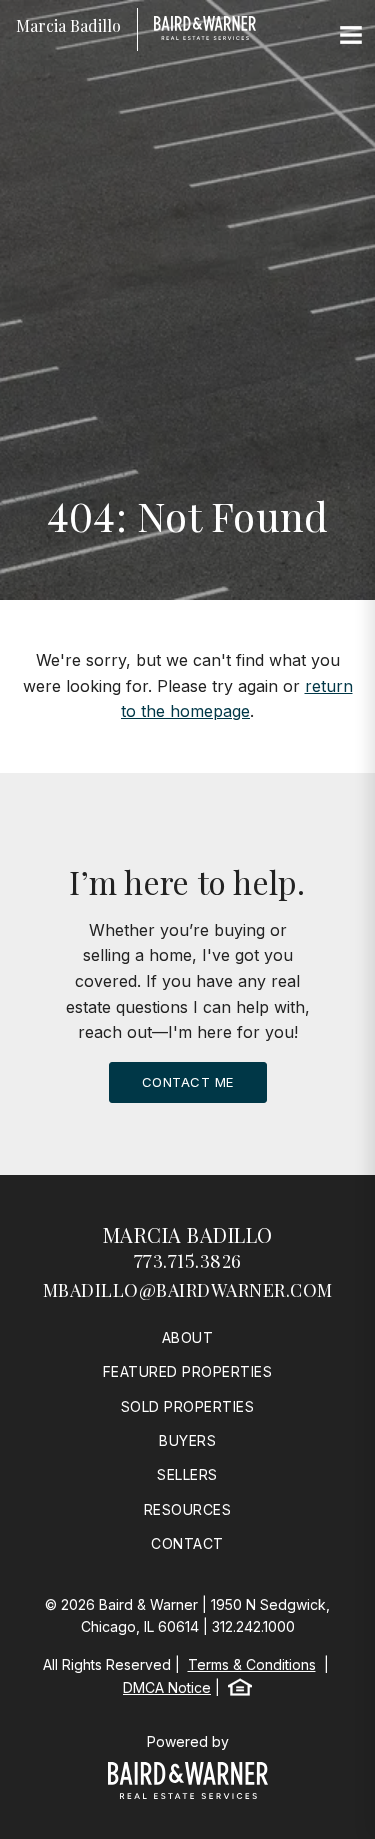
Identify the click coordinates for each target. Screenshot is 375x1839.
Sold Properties (188, 1406)
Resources (188, 1509)
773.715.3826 (188, 1261)
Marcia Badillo (188, 1234)
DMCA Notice (167, 1687)
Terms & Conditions (252, 1664)
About (188, 1337)
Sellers (187, 1474)
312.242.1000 (253, 1626)
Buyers (187, 1440)
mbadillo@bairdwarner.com (188, 1290)
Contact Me (188, 1082)
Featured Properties (188, 1371)
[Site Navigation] (351, 36)
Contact (187, 1543)
